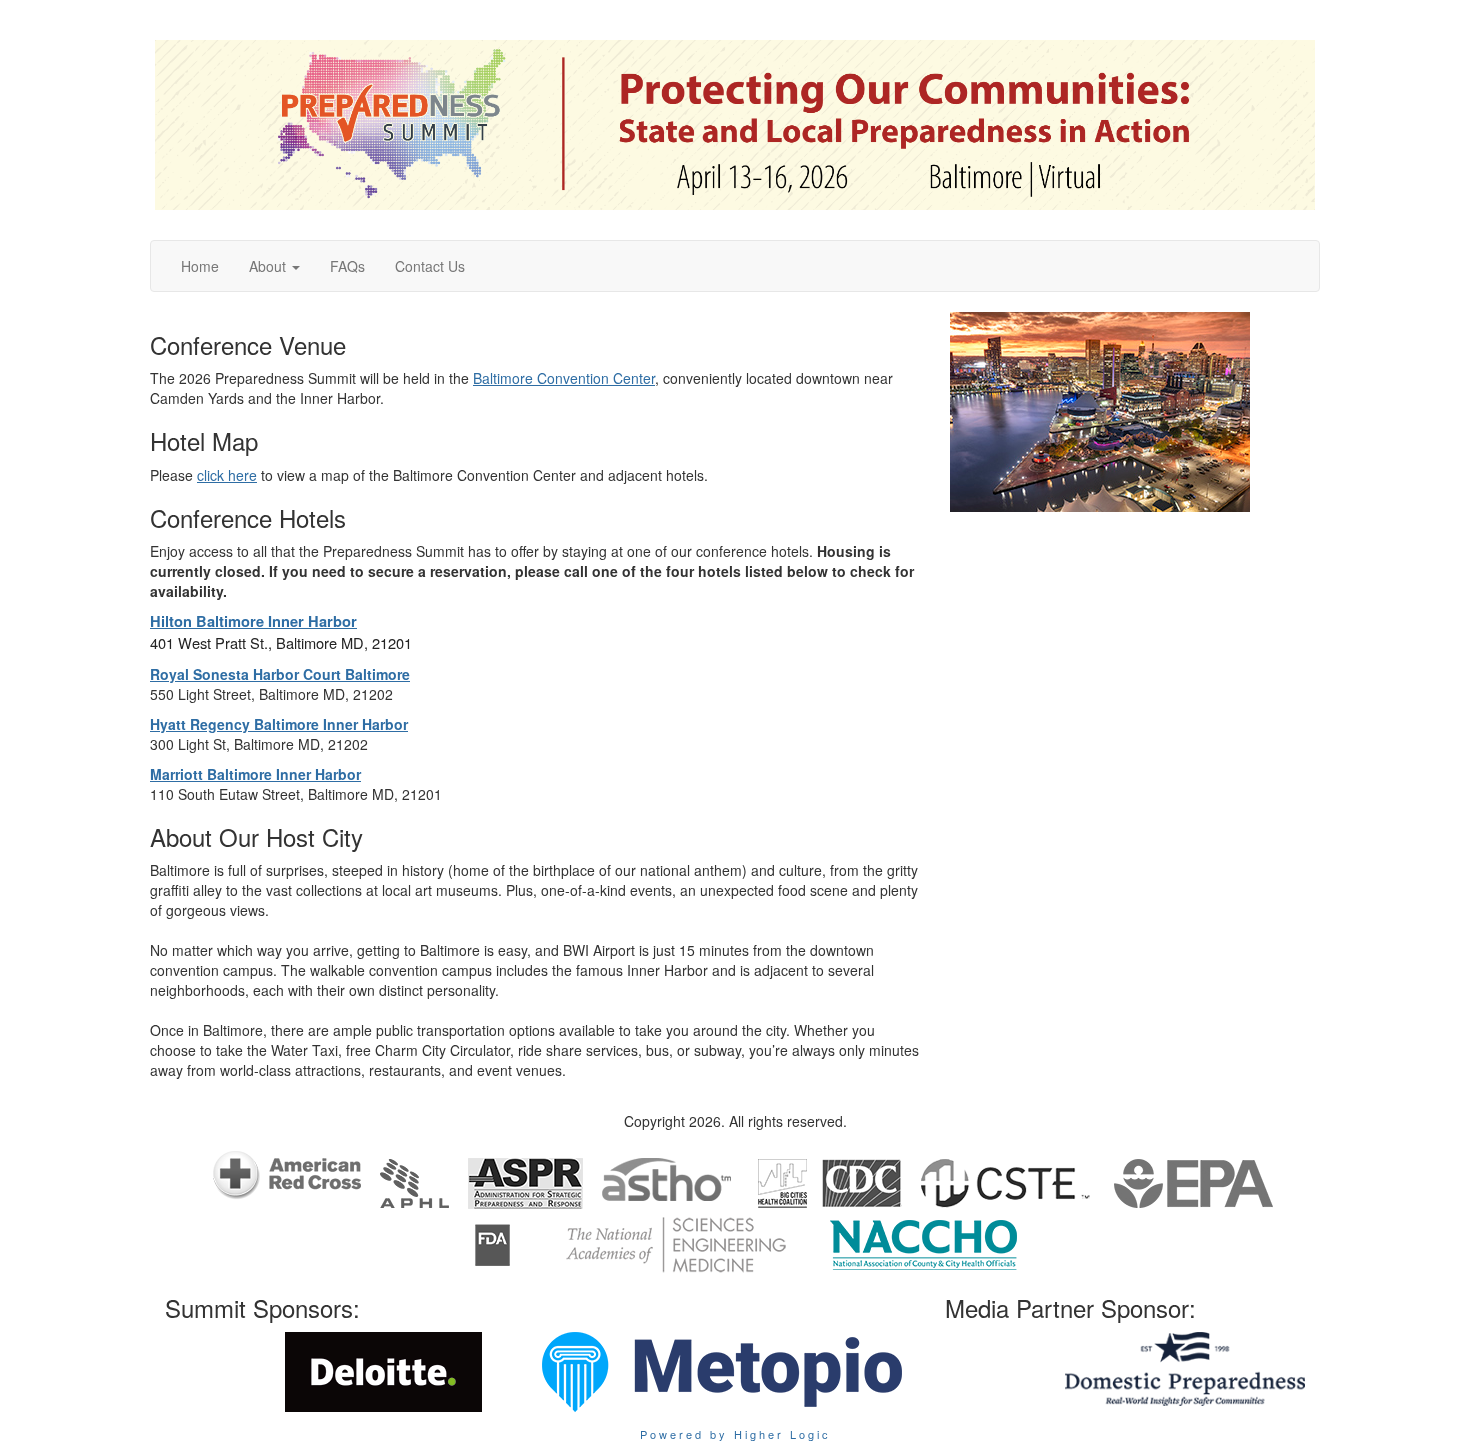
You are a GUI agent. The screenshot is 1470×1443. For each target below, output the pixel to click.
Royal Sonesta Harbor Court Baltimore (280, 674)
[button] (274, 266)
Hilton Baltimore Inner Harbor (253, 621)
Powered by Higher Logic (735, 1434)
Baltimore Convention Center (564, 378)
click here (227, 475)
